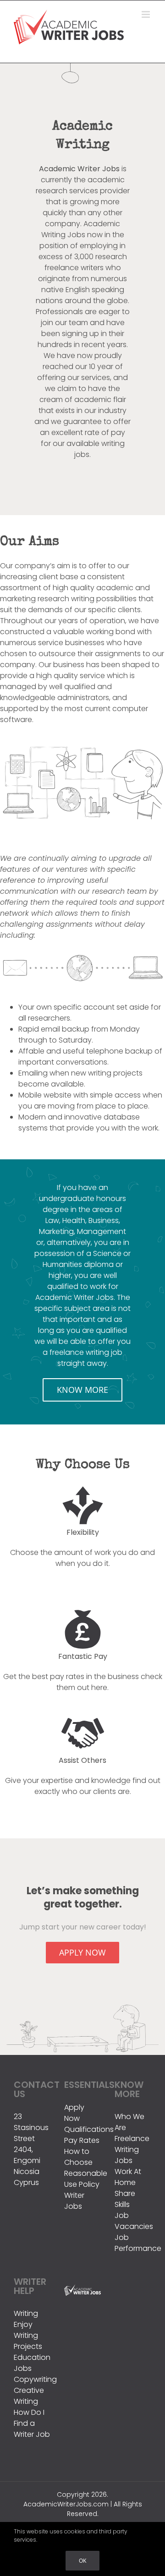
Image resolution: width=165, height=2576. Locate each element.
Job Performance (133, 2243)
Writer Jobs (74, 2201)
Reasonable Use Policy (82, 2179)
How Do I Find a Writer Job (32, 2423)
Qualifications (82, 2129)
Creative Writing (29, 2396)
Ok (82, 2561)
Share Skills (125, 2199)
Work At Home (128, 2177)
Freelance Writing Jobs (132, 2149)
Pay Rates (82, 2140)
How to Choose (78, 2157)
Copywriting (32, 2379)
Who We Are (129, 2122)
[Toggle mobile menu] (146, 14)
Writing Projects (28, 2341)
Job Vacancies (133, 2221)
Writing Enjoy (26, 2319)
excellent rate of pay (88, 432)
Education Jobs (32, 2363)
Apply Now (74, 2113)
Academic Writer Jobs (79, 169)
